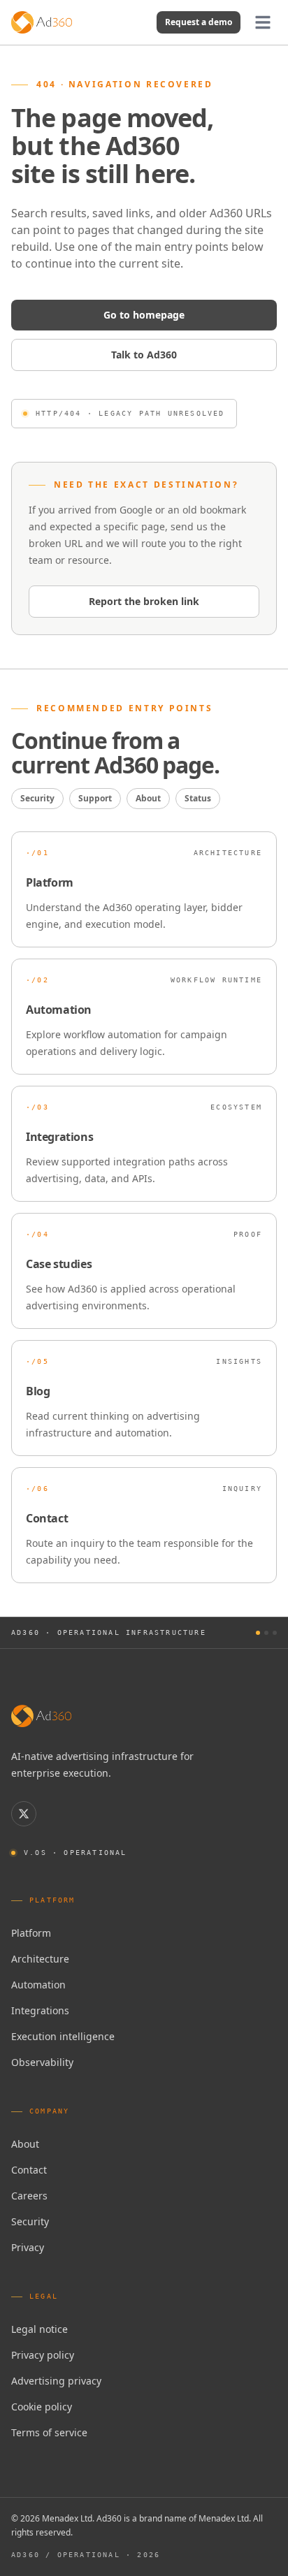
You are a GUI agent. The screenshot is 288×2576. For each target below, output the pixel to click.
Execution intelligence (63, 2036)
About (148, 798)
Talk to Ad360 (144, 355)
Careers (29, 2196)
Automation (38, 1985)
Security (37, 798)
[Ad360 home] (41, 1716)
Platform (31, 1933)
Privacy (28, 2247)
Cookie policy (42, 2407)
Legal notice (39, 2329)
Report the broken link (144, 601)
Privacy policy (43, 2355)
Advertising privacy (56, 2381)
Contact (29, 2170)
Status (198, 798)
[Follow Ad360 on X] (24, 1814)
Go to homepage (144, 315)
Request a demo (199, 22)
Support (95, 798)
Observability (42, 2062)
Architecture (40, 1959)
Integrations (40, 2010)
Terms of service (49, 2432)
